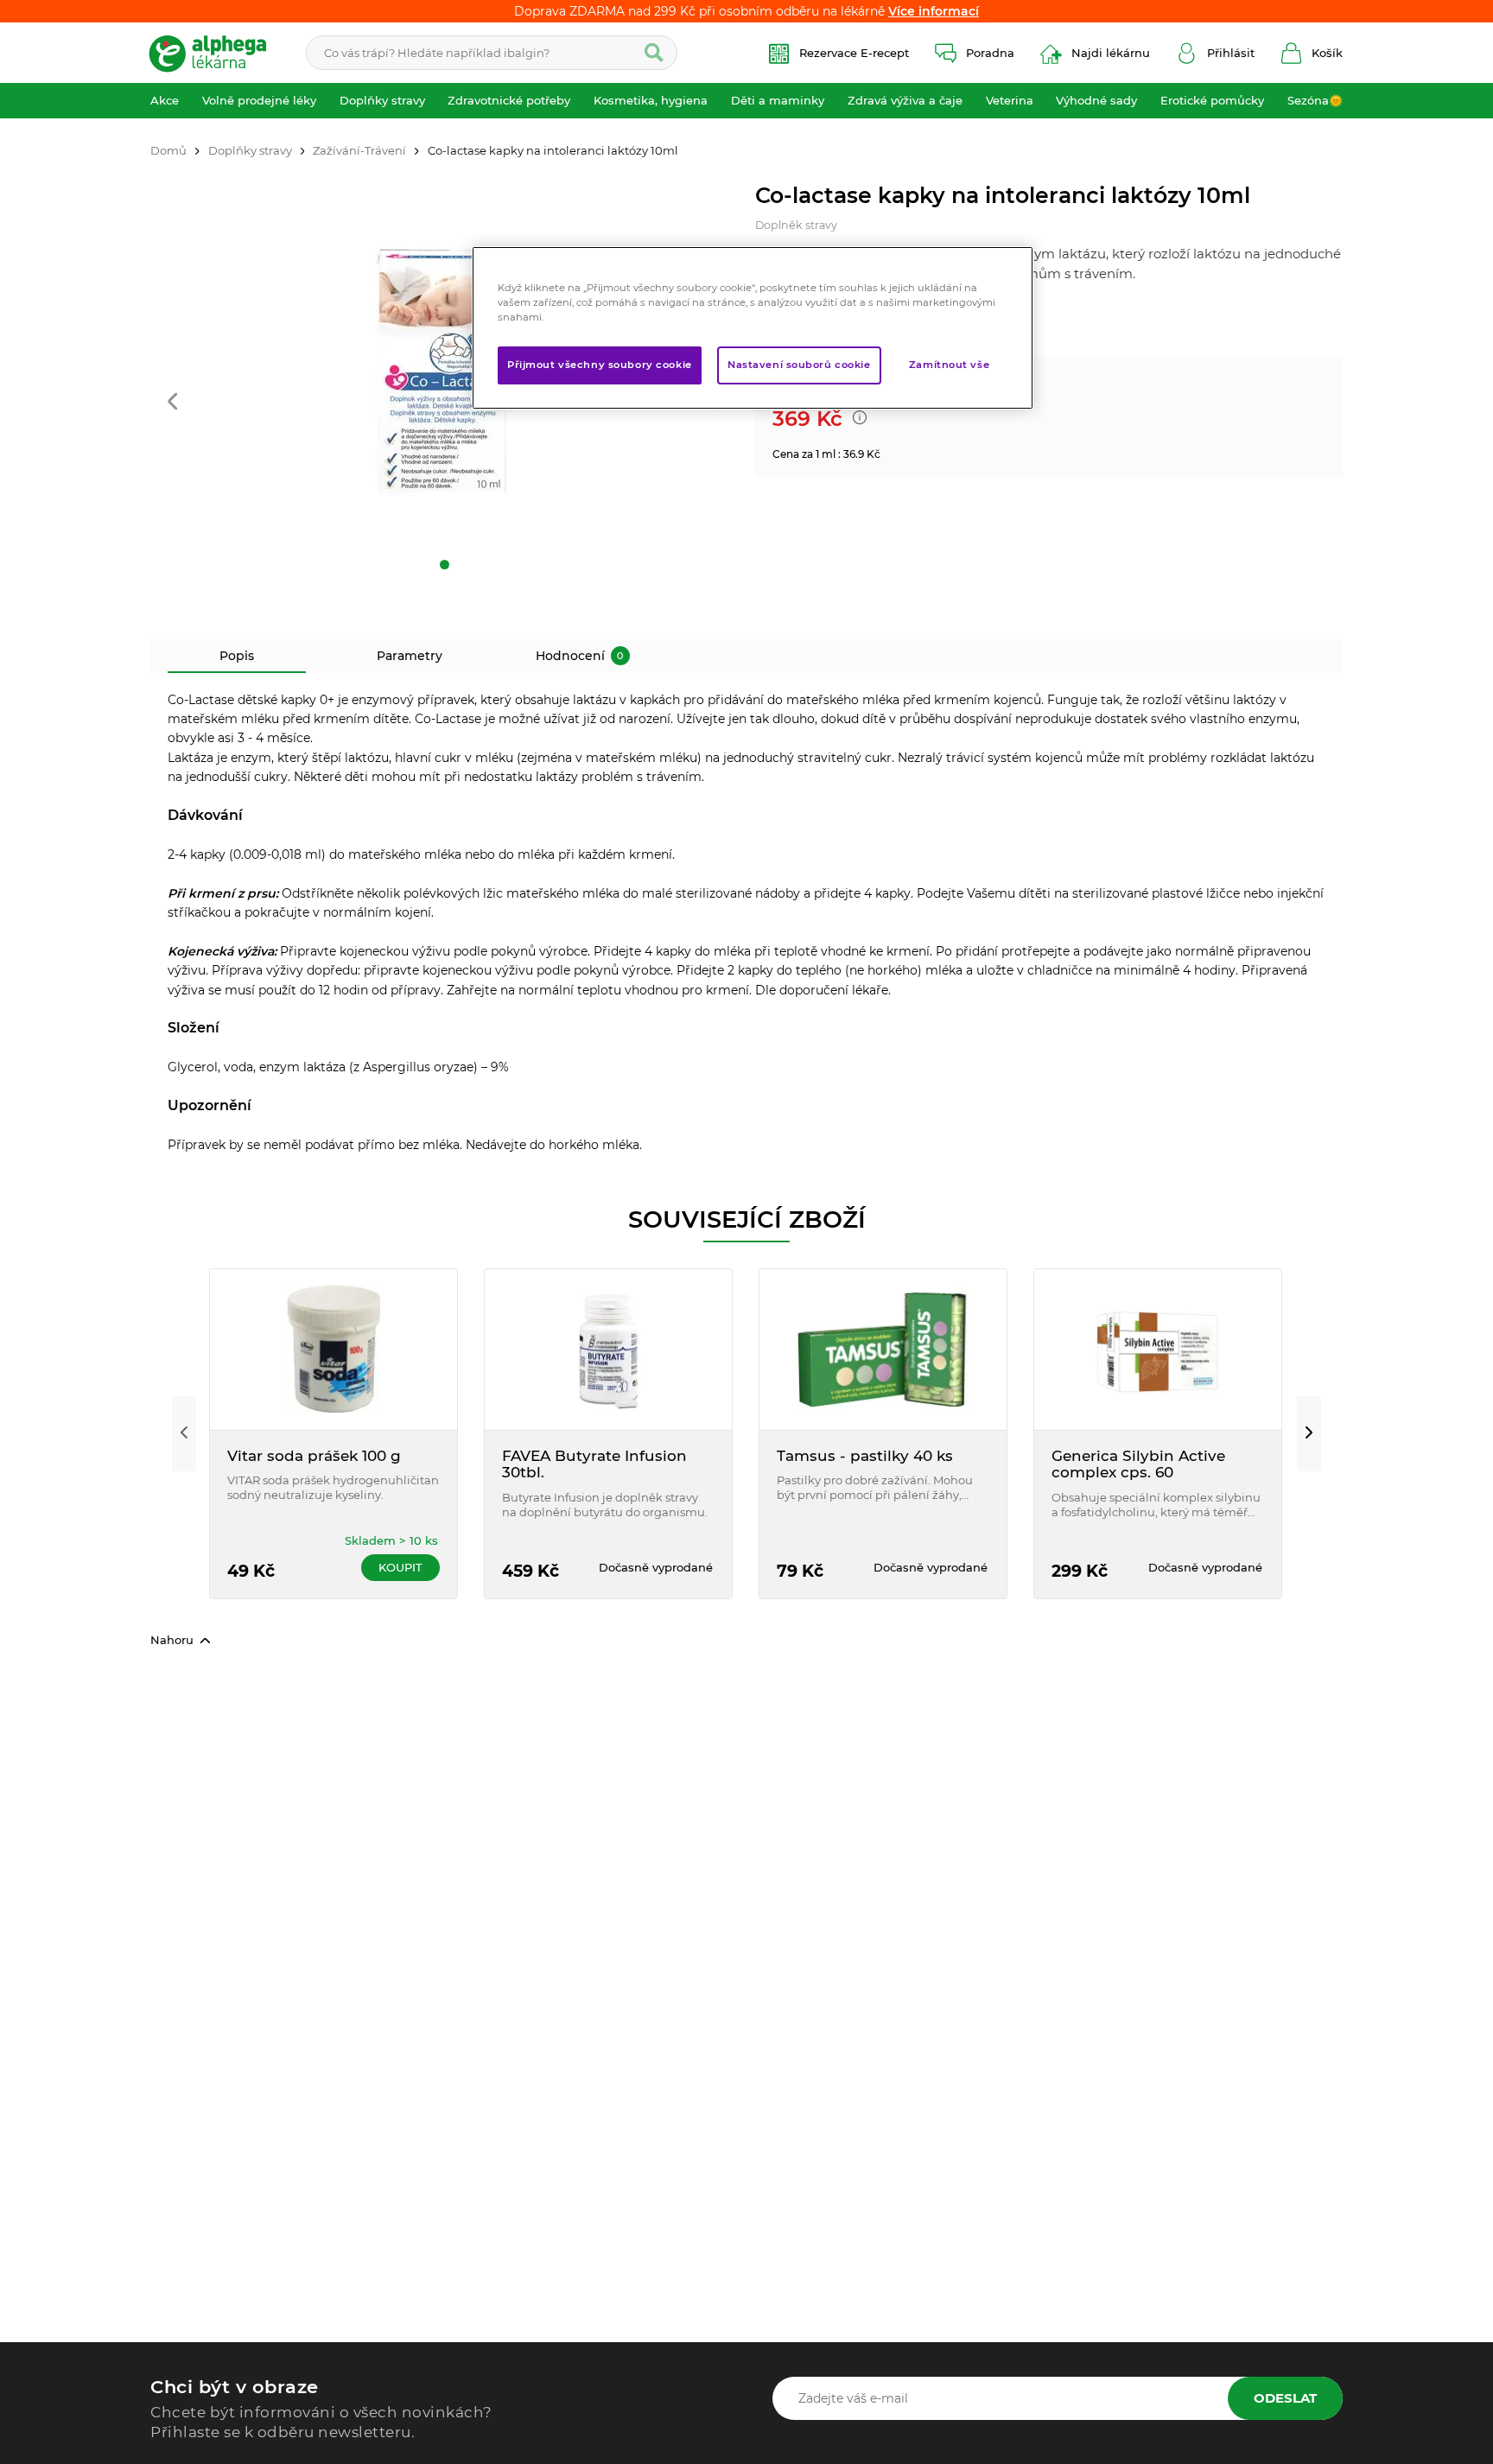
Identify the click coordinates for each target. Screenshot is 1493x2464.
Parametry (410, 656)
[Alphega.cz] (215, 53)
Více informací (934, 11)
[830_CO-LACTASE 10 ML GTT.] (444, 378)
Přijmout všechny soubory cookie (600, 365)
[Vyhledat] (654, 53)
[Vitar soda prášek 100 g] (334, 1349)
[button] (172, 403)
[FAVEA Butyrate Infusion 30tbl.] (608, 1349)
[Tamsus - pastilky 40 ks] (883, 1349)
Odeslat (1285, 2398)
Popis (237, 656)
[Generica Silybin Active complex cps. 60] (1158, 1349)
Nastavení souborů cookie (799, 365)
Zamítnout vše (949, 365)
